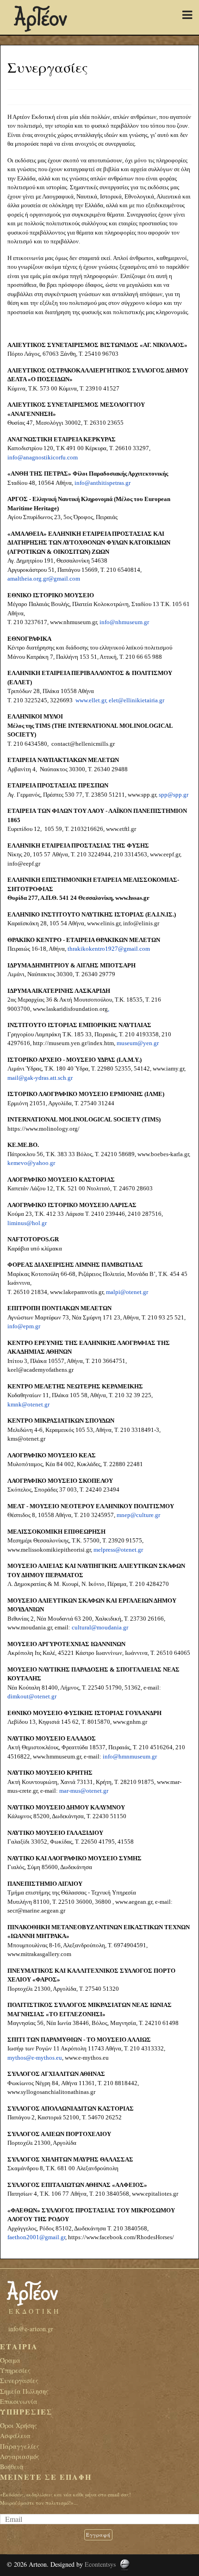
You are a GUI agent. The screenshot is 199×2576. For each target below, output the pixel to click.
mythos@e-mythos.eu (35, 2058)
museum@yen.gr (138, 1043)
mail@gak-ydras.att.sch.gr (40, 1078)
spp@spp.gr (174, 795)
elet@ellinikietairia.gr (137, 700)
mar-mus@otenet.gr (84, 1791)
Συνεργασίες (19, 2381)
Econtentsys (100, 2564)
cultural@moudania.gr (100, 1627)
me (97, 1550)
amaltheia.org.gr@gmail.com (44, 579)
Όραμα (10, 2360)
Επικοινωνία (19, 2401)
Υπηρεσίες (15, 2370)
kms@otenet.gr (26, 1439)
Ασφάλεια (15, 2436)
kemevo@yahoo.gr (31, 1163)
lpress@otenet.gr (122, 1550)
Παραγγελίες (20, 2446)
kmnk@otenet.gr (28, 1404)
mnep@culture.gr (138, 1515)
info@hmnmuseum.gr (130, 1756)
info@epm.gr (24, 1326)
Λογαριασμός (20, 2456)
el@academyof (32, 1370)
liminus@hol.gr (27, 1223)
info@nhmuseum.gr (124, 622)
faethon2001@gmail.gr (36, 2237)
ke (10, 1370)
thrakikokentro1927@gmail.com (109, 949)
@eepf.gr (29, 864)
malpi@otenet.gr (127, 1292)
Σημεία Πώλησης (24, 2391)
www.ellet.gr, (91, 700)
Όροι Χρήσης (19, 2425)
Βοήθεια (12, 2467)
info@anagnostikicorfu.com (43, 457)
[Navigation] (187, 15)
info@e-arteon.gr (31, 2329)
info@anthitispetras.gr (103, 483)
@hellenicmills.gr (92, 744)
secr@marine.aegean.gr (36, 1910)
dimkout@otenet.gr (32, 1696)
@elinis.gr (146, 923)
